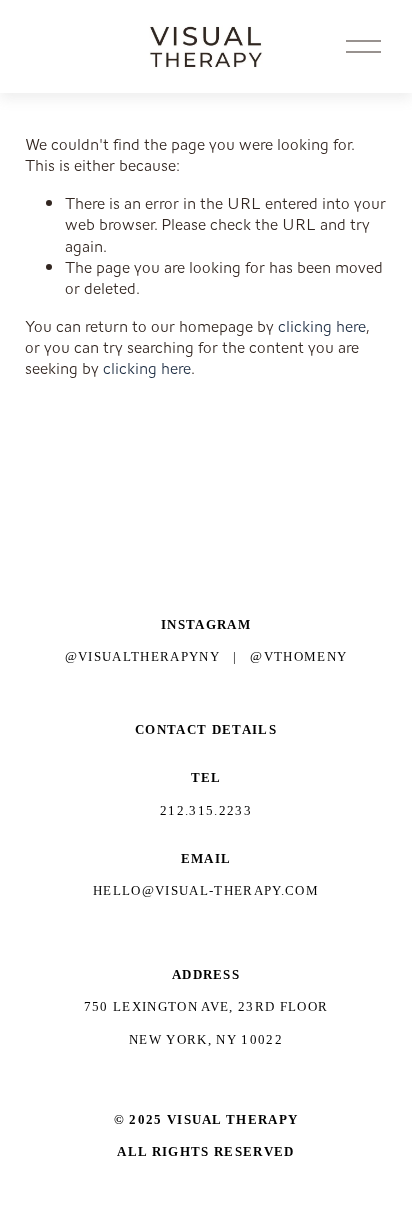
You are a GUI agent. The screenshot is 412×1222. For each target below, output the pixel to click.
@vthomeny (298, 656)
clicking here (322, 326)
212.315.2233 (206, 810)
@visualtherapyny (142, 656)
